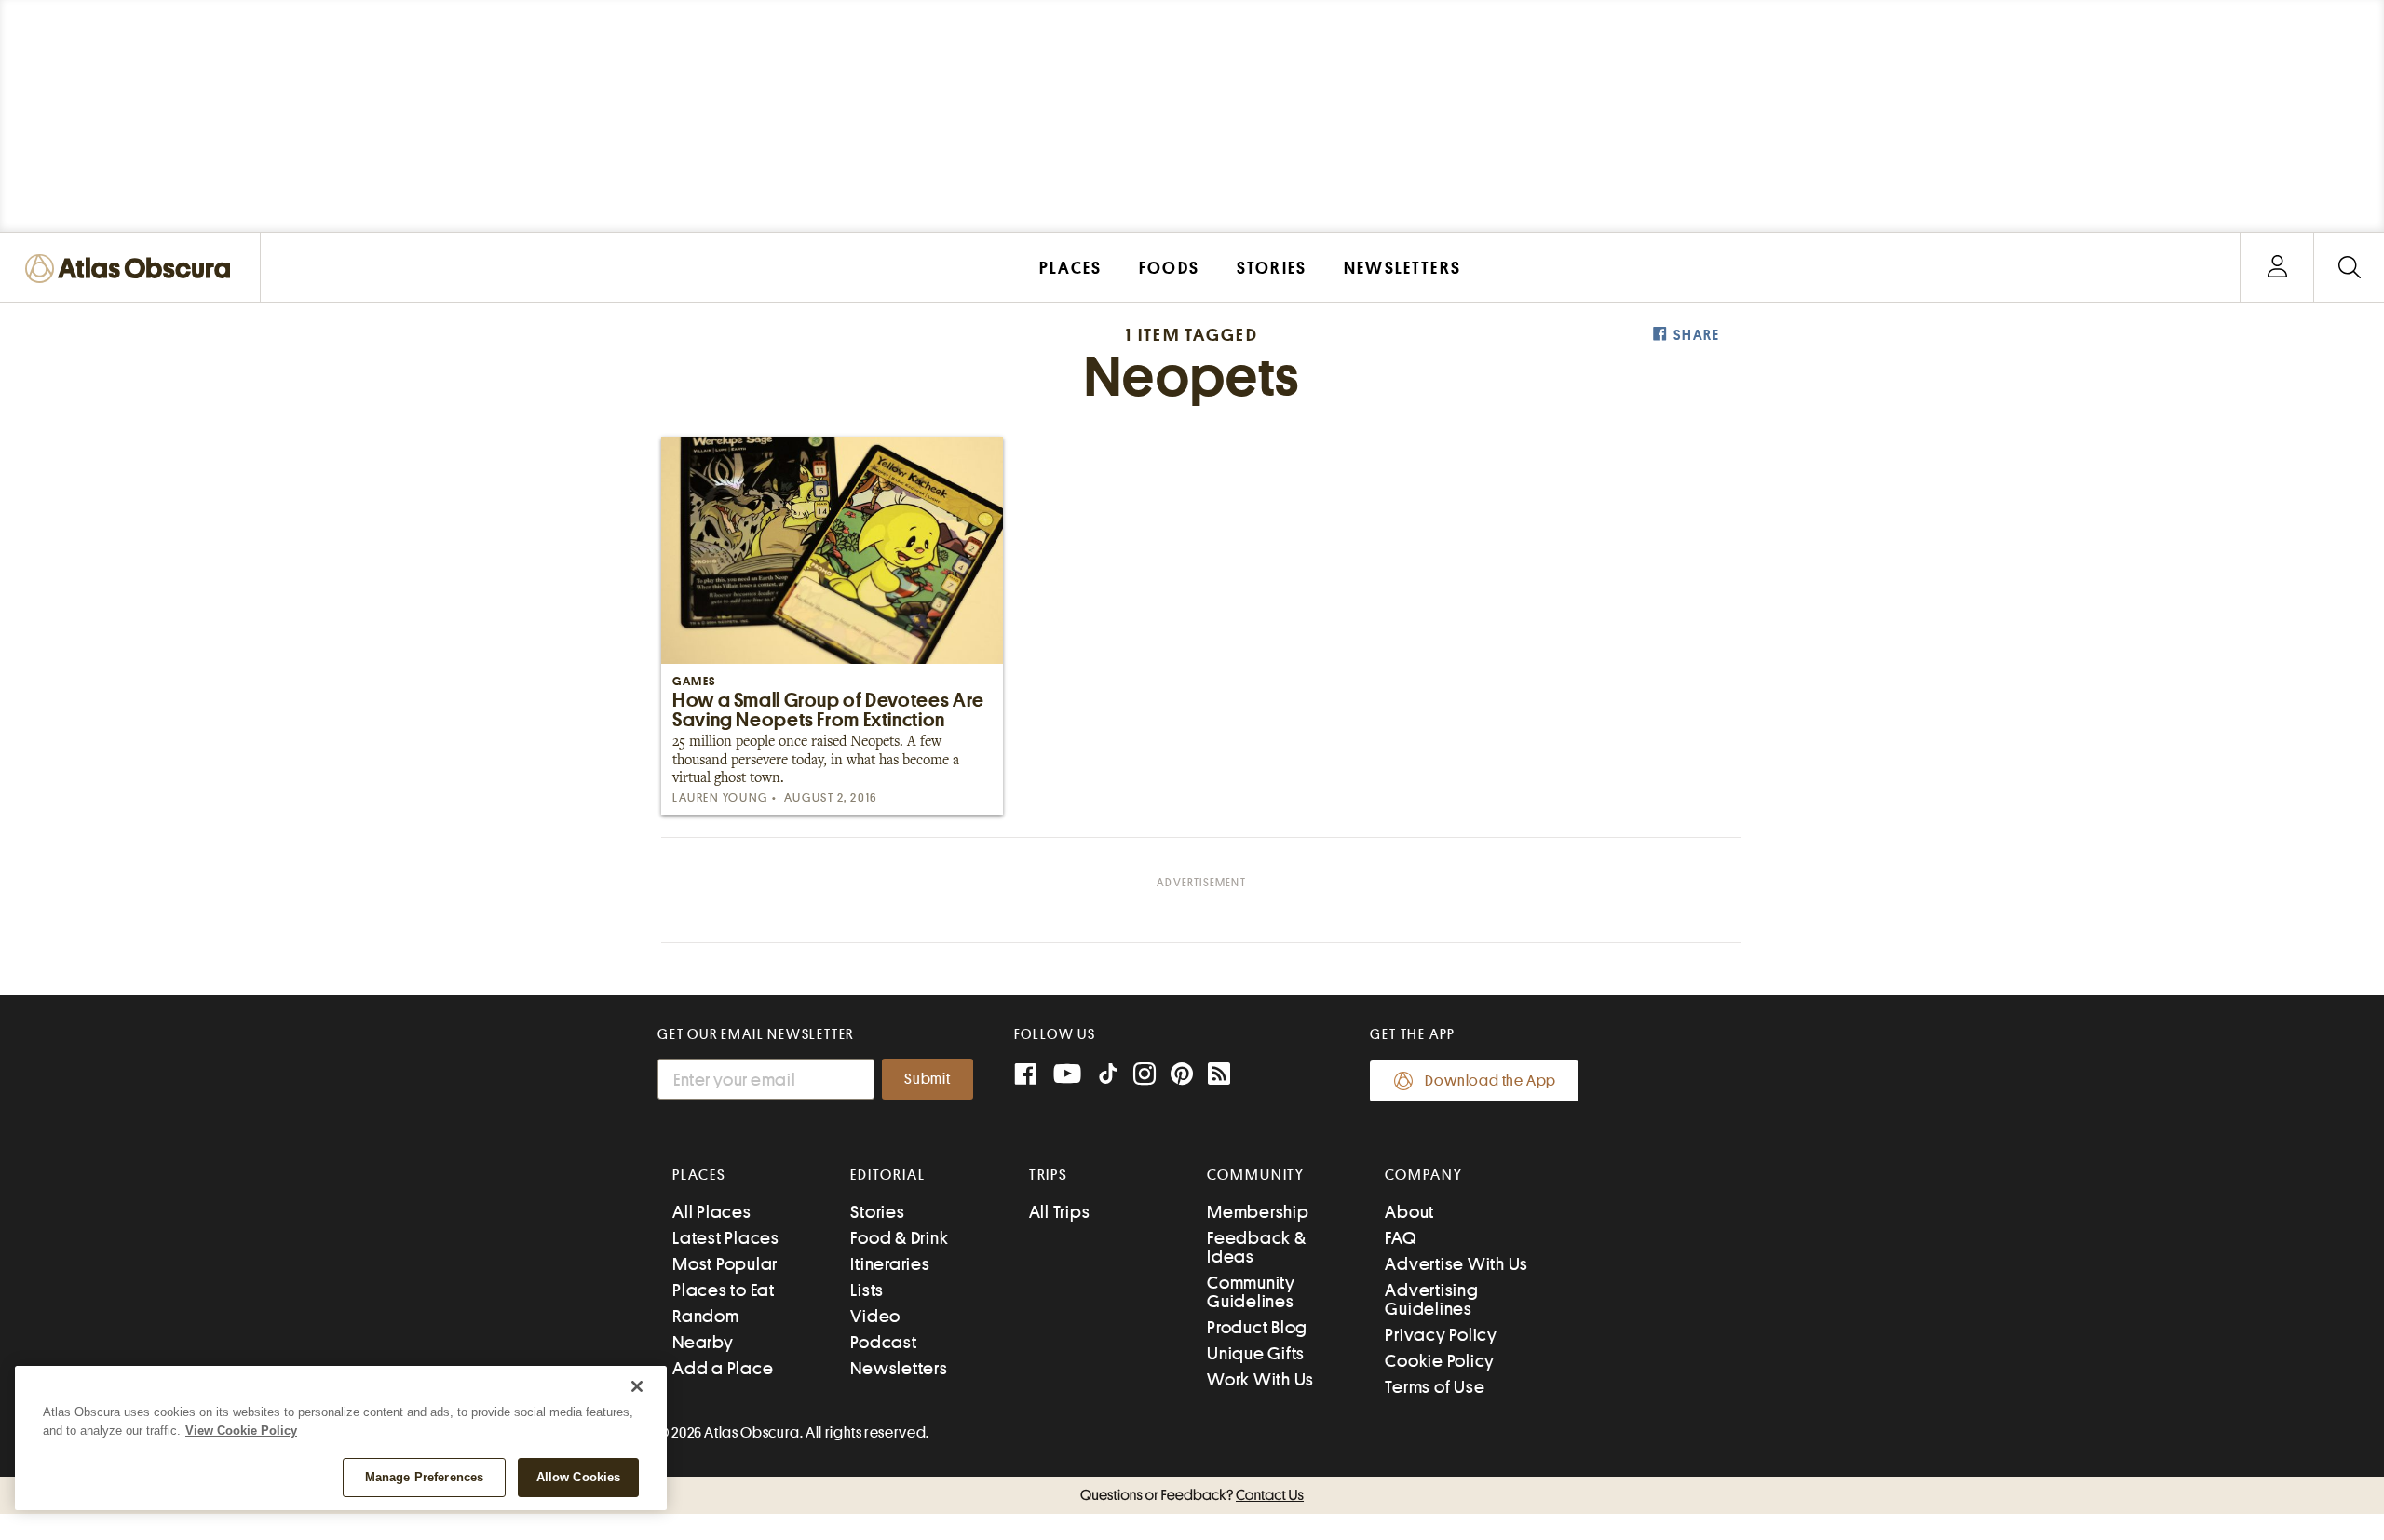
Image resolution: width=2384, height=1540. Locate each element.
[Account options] (2277, 268)
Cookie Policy (1440, 1361)
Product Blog (1257, 1327)
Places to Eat (724, 1290)
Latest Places (726, 1238)
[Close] (637, 1386)
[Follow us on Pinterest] (1182, 1076)
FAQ (1400, 1238)
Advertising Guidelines (1431, 1299)
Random (706, 1316)
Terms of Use (1435, 1387)
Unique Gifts (1256, 1353)
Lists (867, 1290)
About (1409, 1212)
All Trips (1060, 1212)
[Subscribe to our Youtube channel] (1067, 1076)
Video (875, 1316)
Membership (1258, 1212)
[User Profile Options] (2277, 268)
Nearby (703, 1342)
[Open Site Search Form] (2349, 268)
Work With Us (1260, 1379)
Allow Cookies (579, 1477)
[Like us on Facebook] (1025, 1076)
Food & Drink (899, 1238)
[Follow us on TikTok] (1108, 1078)
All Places (712, 1212)
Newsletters (899, 1368)
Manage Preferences (424, 1477)
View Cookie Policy (241, 1431)
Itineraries (890, 1264)
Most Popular (725, 1264)
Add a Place (723, 1368)
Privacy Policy (1441, 1335)
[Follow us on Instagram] (1145, 1076)
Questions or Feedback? (1192, 1495)
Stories (877, 1212)
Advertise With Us (1456, 1264)
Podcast (883, 1342)
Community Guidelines (1251, 1292)
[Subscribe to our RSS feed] (1219, 1076)
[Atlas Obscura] (132, 270)
